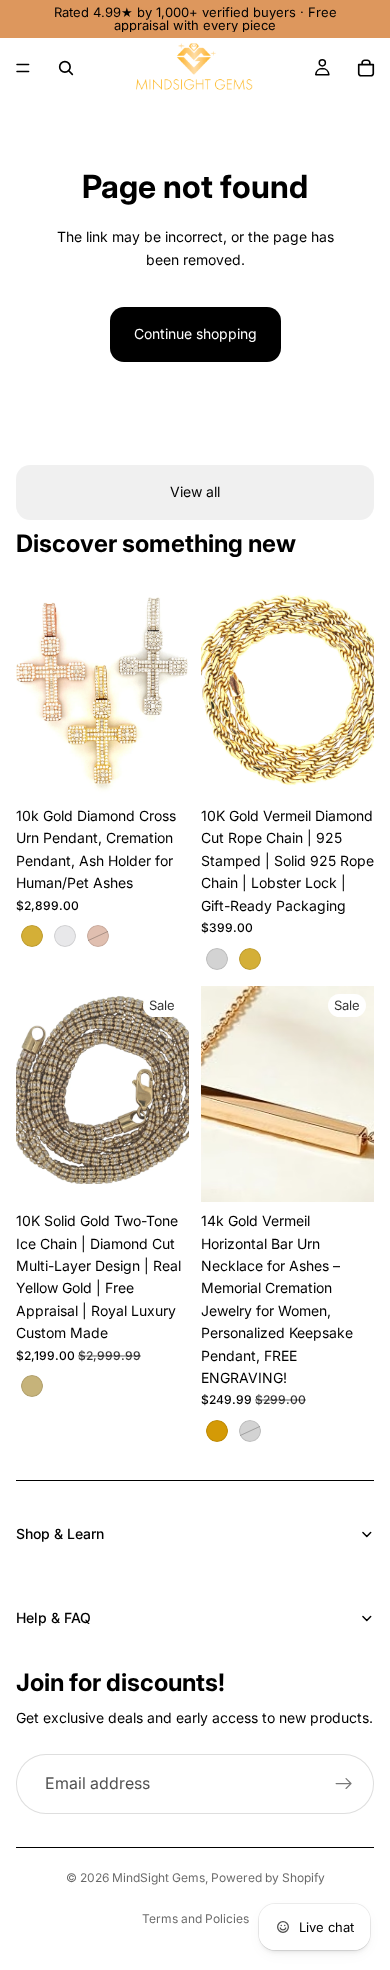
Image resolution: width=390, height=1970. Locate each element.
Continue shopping (195, 333)
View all (195, 491)
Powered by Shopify (268, 1877)
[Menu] (23, 68)
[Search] (66, 68)
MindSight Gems (158, 1877)
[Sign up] (344, 1784)
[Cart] (366, 68)
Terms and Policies (195, 1918)
